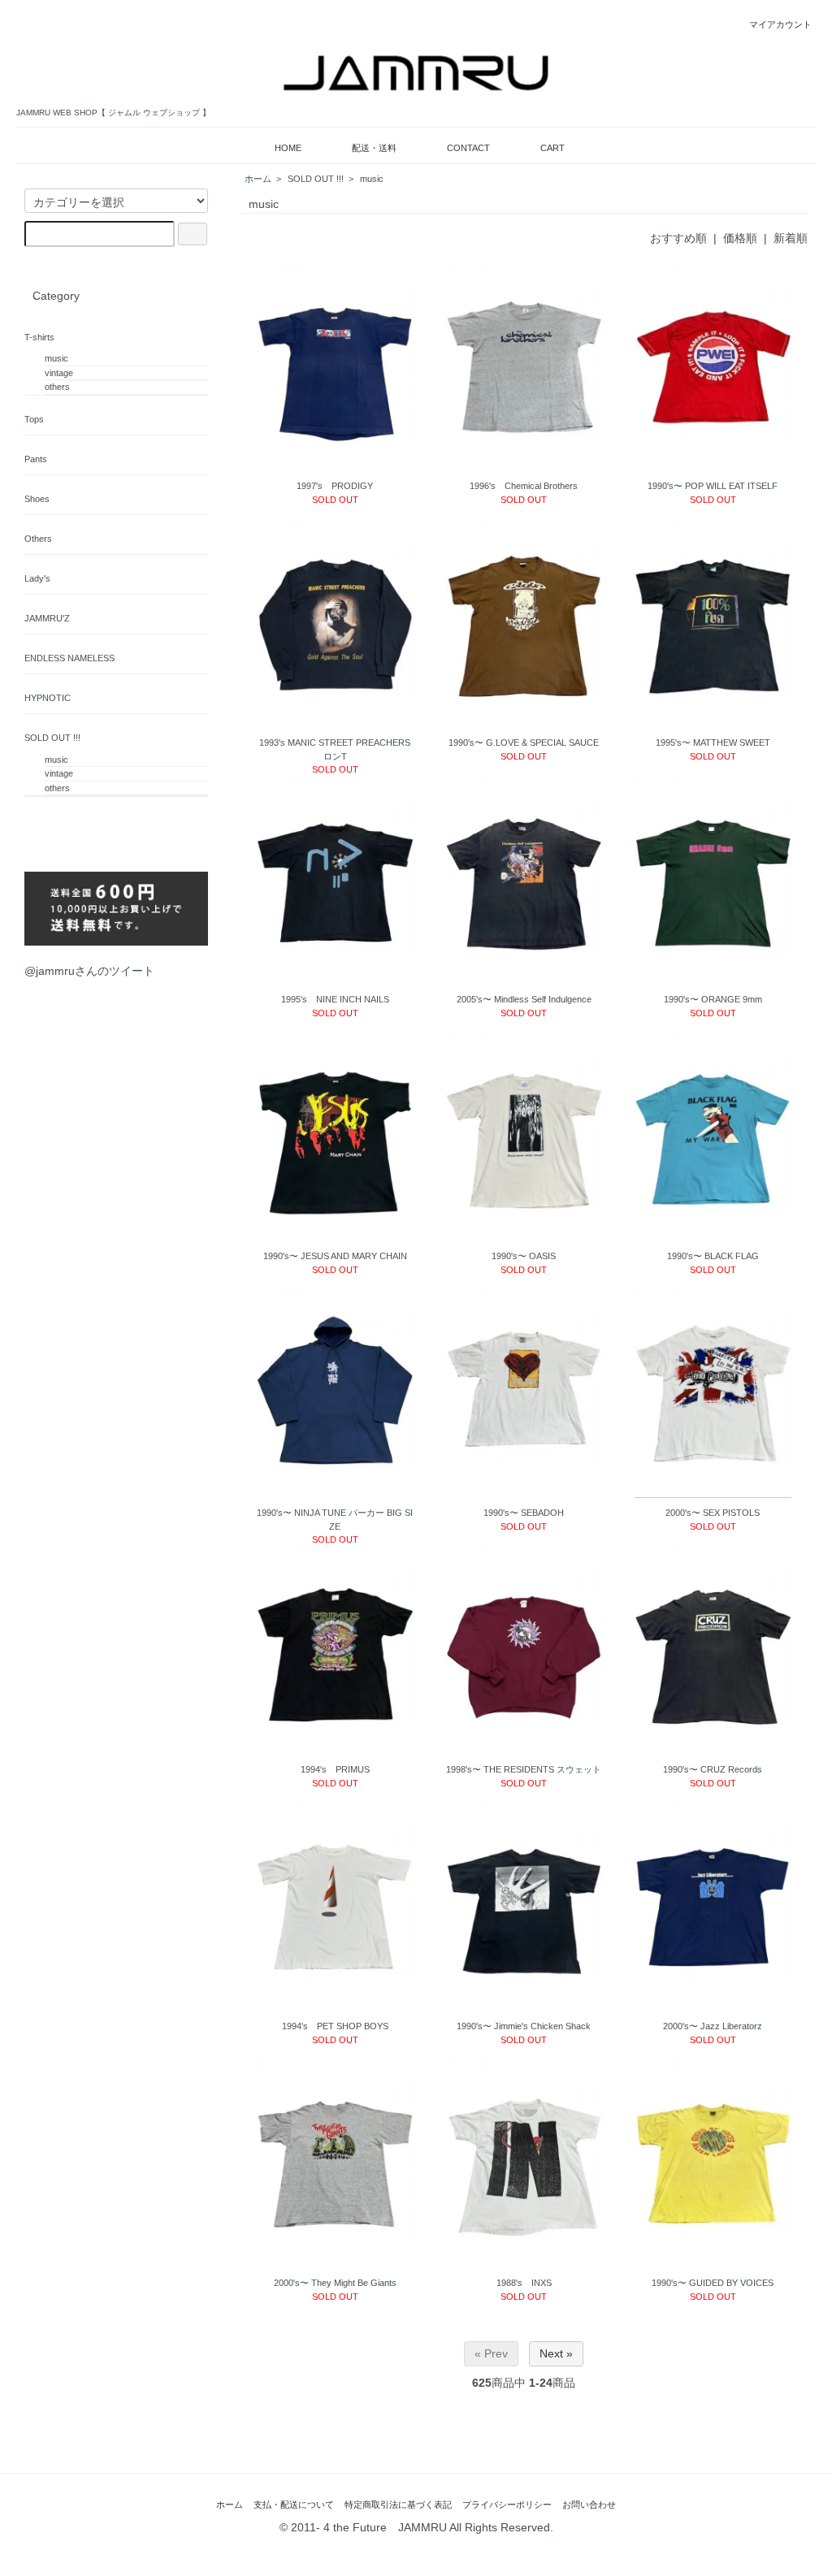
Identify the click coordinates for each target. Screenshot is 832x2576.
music (372, 179)
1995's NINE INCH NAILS (335, 999)
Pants (36, 459)
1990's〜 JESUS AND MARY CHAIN (335, 1256)
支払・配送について (294, 2505)
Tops (34, 419)
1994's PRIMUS (335, 1769)
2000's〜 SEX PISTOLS (713, 1513)
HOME (288, 148)
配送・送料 (374, 148)
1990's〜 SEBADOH (524, 1513)
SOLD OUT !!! (316, 179)
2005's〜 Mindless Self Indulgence (524, 999)
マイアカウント (780, 24)
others (57, 387)
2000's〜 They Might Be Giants (335, 2283)
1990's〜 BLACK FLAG (713, 1256)
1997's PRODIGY (335, 486)
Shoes (37, 499)
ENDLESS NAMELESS (69, 658)
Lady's (37, 578)
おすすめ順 (678, 238)
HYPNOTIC (48, 698)
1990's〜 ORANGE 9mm (713, 999)
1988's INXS (524, 2283)
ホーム (258, 179)
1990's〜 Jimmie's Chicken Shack (524, 2026)
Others (38, 539)
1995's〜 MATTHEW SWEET (713, 742)
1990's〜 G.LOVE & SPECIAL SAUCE (524, 742)
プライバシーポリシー (507, 2505)
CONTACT (468, 148)
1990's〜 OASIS (524, 1256)
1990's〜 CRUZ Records (713, 1769)
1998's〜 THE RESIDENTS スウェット (524, 1769)
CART (552, 148)
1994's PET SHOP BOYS (335, 2026)
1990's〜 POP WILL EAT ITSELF (713, 486)
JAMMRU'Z (47, 618)
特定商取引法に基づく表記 (398, 2505)
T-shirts (39, 337)
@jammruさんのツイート (89, 971)
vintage (59, 373)
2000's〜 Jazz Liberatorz (713, 2026)
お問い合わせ (589, 2505)
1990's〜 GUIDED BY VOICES (713, 2283)
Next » (556, 2353)
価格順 (740, 238)
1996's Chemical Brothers (524, 486)
